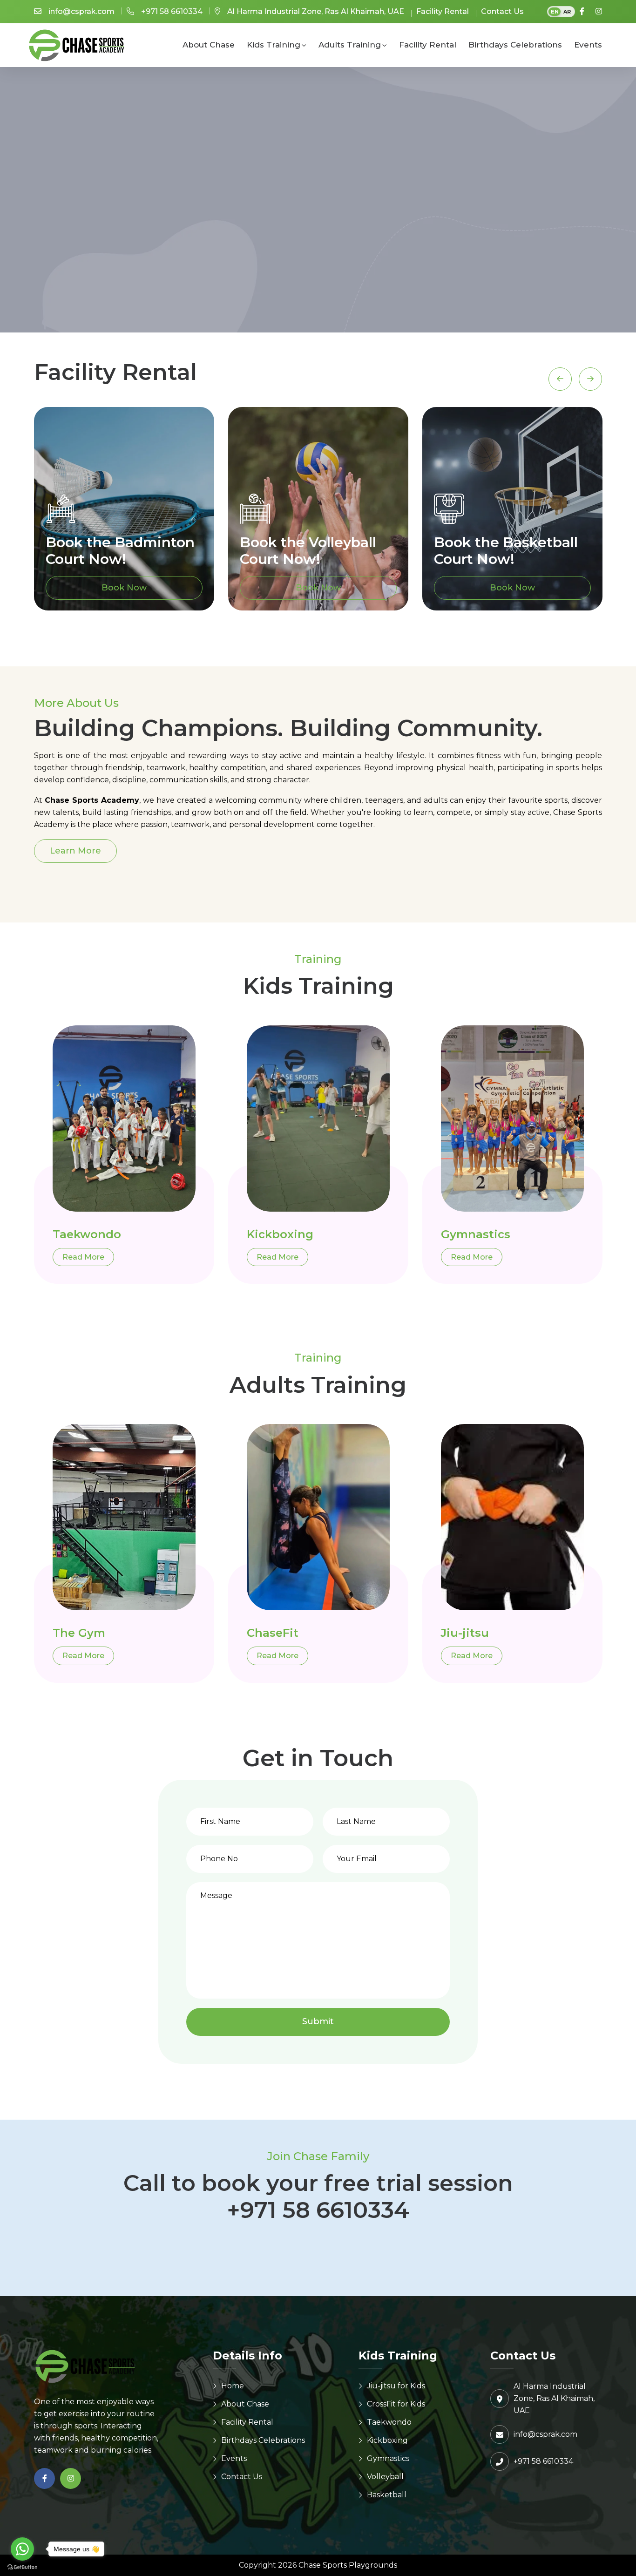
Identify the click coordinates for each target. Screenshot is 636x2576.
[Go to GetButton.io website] (22, 2567)
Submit (318, 2021)
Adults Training (350, 45)
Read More (83, 1257)
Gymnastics (476, 1234)
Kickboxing (280, 1234)
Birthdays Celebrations (515, 45)
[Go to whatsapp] (22, 2549)
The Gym (79, 1633)
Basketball (387, 2495)
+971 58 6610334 (172, 11)
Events (588, 45)
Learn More (75, 851)
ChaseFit (273, 1633)
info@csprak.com (81, 11)
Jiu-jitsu (465, 1633)
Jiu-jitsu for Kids (396, 2386)
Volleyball (385, 2477)
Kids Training (274, 45)
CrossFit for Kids (396, 2404)
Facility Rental (443, 11)
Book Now (124, 588)
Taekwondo (87, 1234)
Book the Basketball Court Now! (506, 551)
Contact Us (502, 11)
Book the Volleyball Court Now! (308, 551)
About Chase (209, 45)
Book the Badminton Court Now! (120, 551)
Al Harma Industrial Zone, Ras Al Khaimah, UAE (316, 11)
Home (233, 2386)
